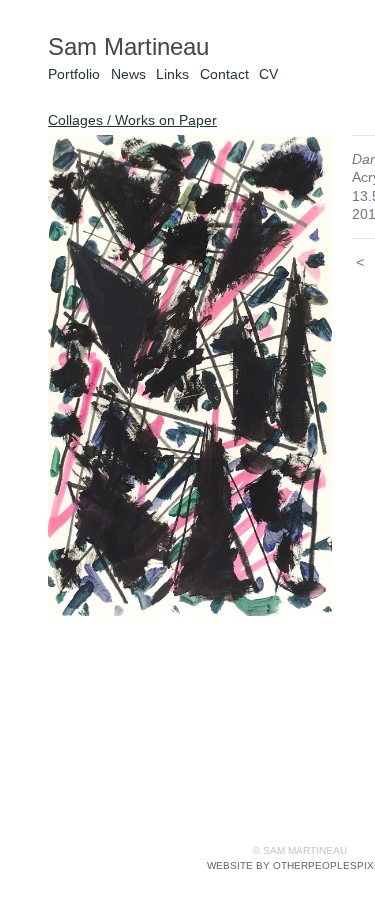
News (128, 74)
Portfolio (74, 74)
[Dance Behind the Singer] (190, 375)
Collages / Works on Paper (132, 120)
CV (268, 74)
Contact (224, 74)
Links (172, 74)
